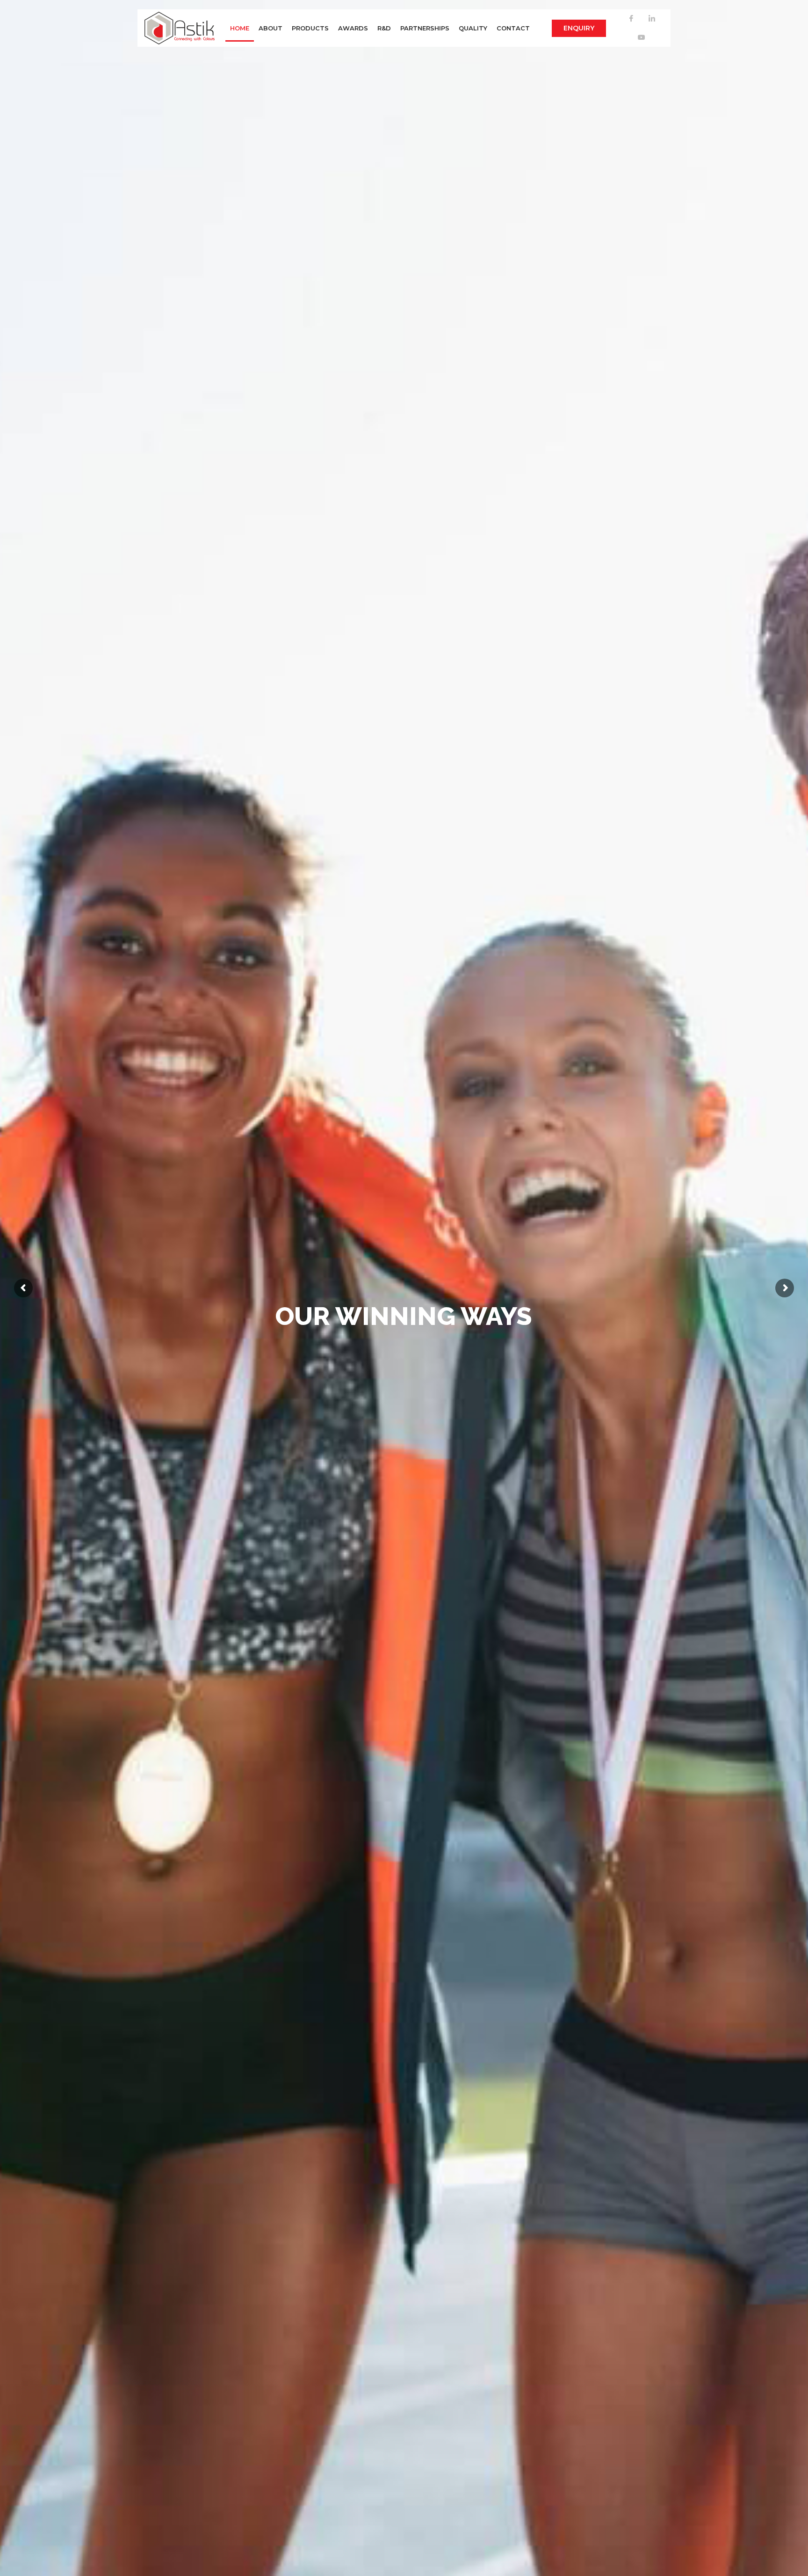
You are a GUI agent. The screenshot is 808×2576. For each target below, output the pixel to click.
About (271, 28)
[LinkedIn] (652, 19)
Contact (513, 28)
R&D (384, 28)
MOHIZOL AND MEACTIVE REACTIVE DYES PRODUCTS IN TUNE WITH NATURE (404, 1352)
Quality (473, 28)
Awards (353, 28)
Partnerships (425, 28)
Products (310, 28)
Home (240, 28)
